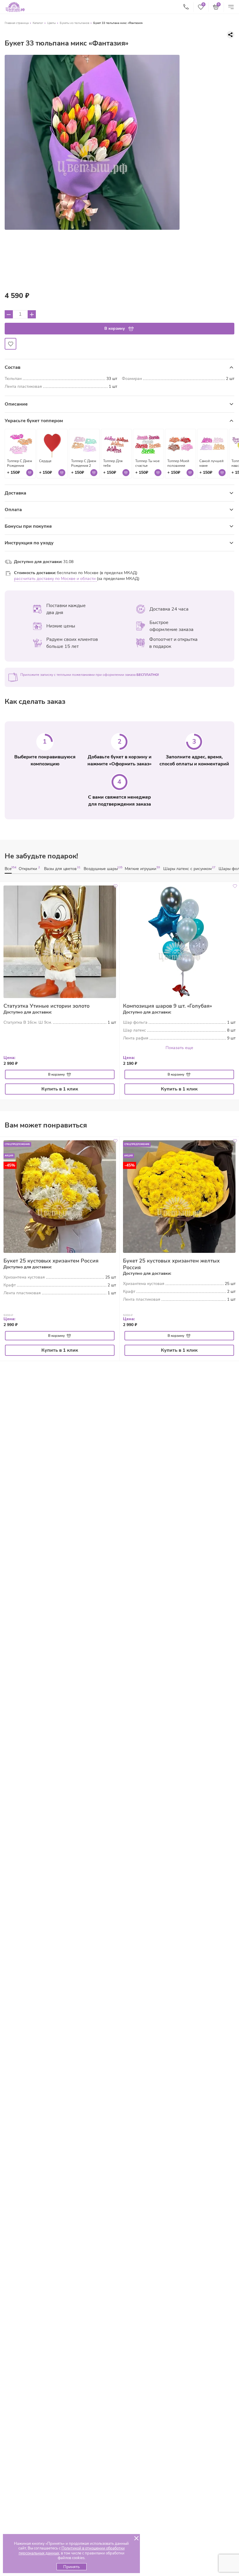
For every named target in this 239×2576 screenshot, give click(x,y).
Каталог (38, 23)
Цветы (51, 23)
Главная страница (17, 23)
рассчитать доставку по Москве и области (55, 579)
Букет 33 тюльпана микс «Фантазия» (118, 23)
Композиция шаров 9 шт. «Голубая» (167, 1006)
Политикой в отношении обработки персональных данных (72, 2551)
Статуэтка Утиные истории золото (46, 1006)
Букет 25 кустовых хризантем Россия (51, 1261)
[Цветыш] (15, 7)
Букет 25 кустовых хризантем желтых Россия (171, 1264)
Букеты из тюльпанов (74, 23)
